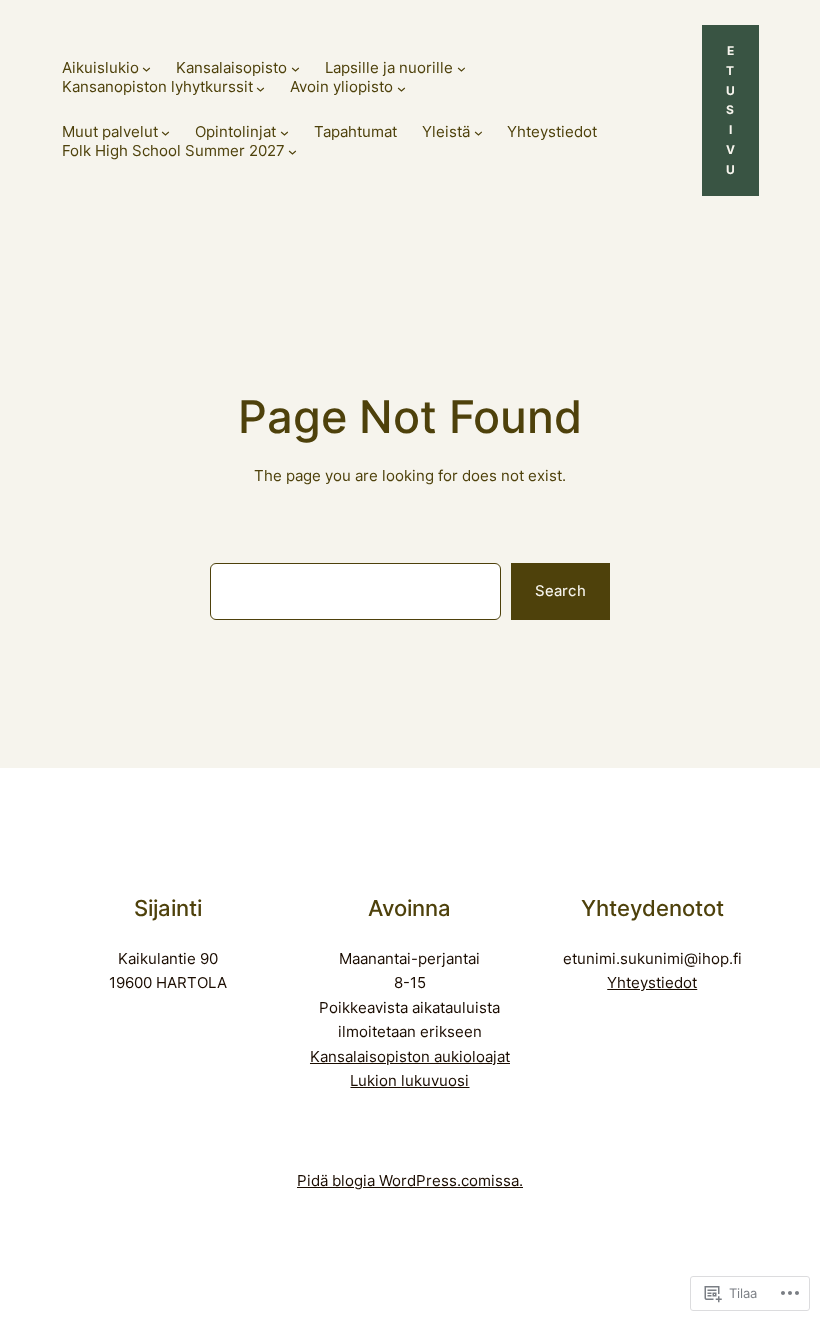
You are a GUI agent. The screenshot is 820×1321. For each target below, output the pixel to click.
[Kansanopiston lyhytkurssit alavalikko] (260, 88)
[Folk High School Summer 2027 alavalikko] (292, 151)
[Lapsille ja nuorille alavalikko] (461, 68)
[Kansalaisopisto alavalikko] (295, 68)
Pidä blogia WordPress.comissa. (410, 1181)
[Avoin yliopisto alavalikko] (401, 88)
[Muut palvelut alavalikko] (165, 132)
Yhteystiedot (652, 983)
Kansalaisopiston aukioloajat (410, 1057)
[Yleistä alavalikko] (478, 132)
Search (560, 591)
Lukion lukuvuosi (409, 1081)
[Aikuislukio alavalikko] (146, 68)
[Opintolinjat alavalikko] (284, 132)
